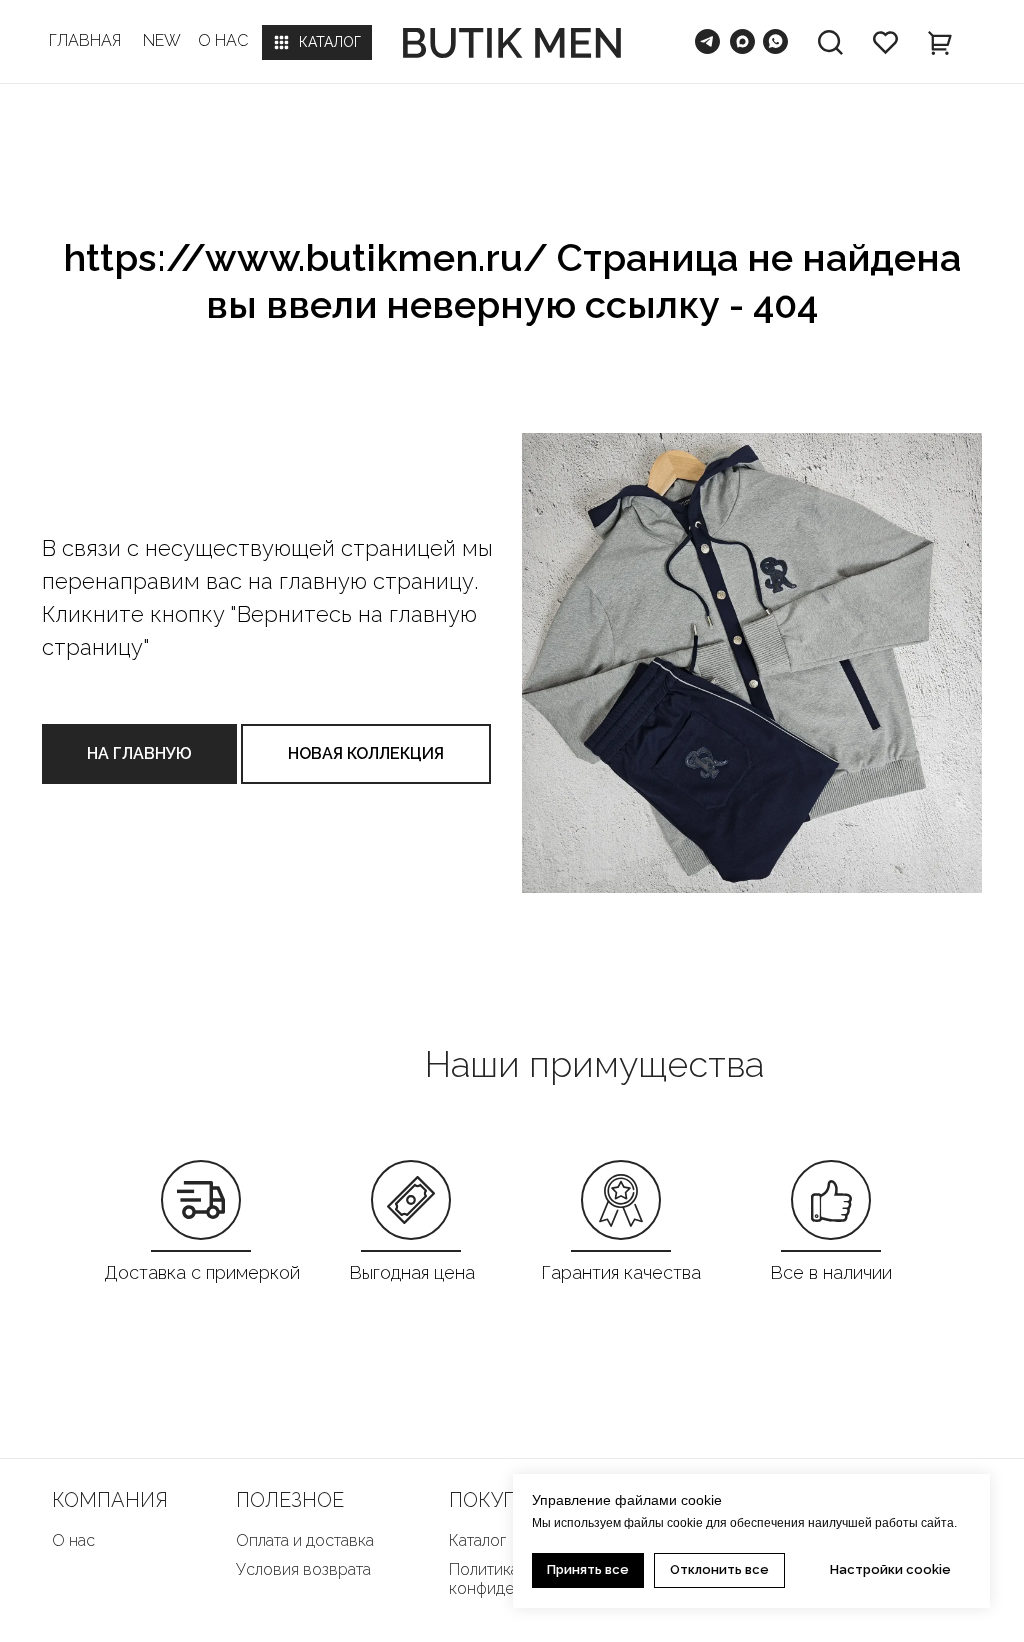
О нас (73, 1540)
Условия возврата (303, 1569)
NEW (162, 40)
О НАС (223, 40)
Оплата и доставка (305, 1540)
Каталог (477, 1540)
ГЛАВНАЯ (85, 40)
